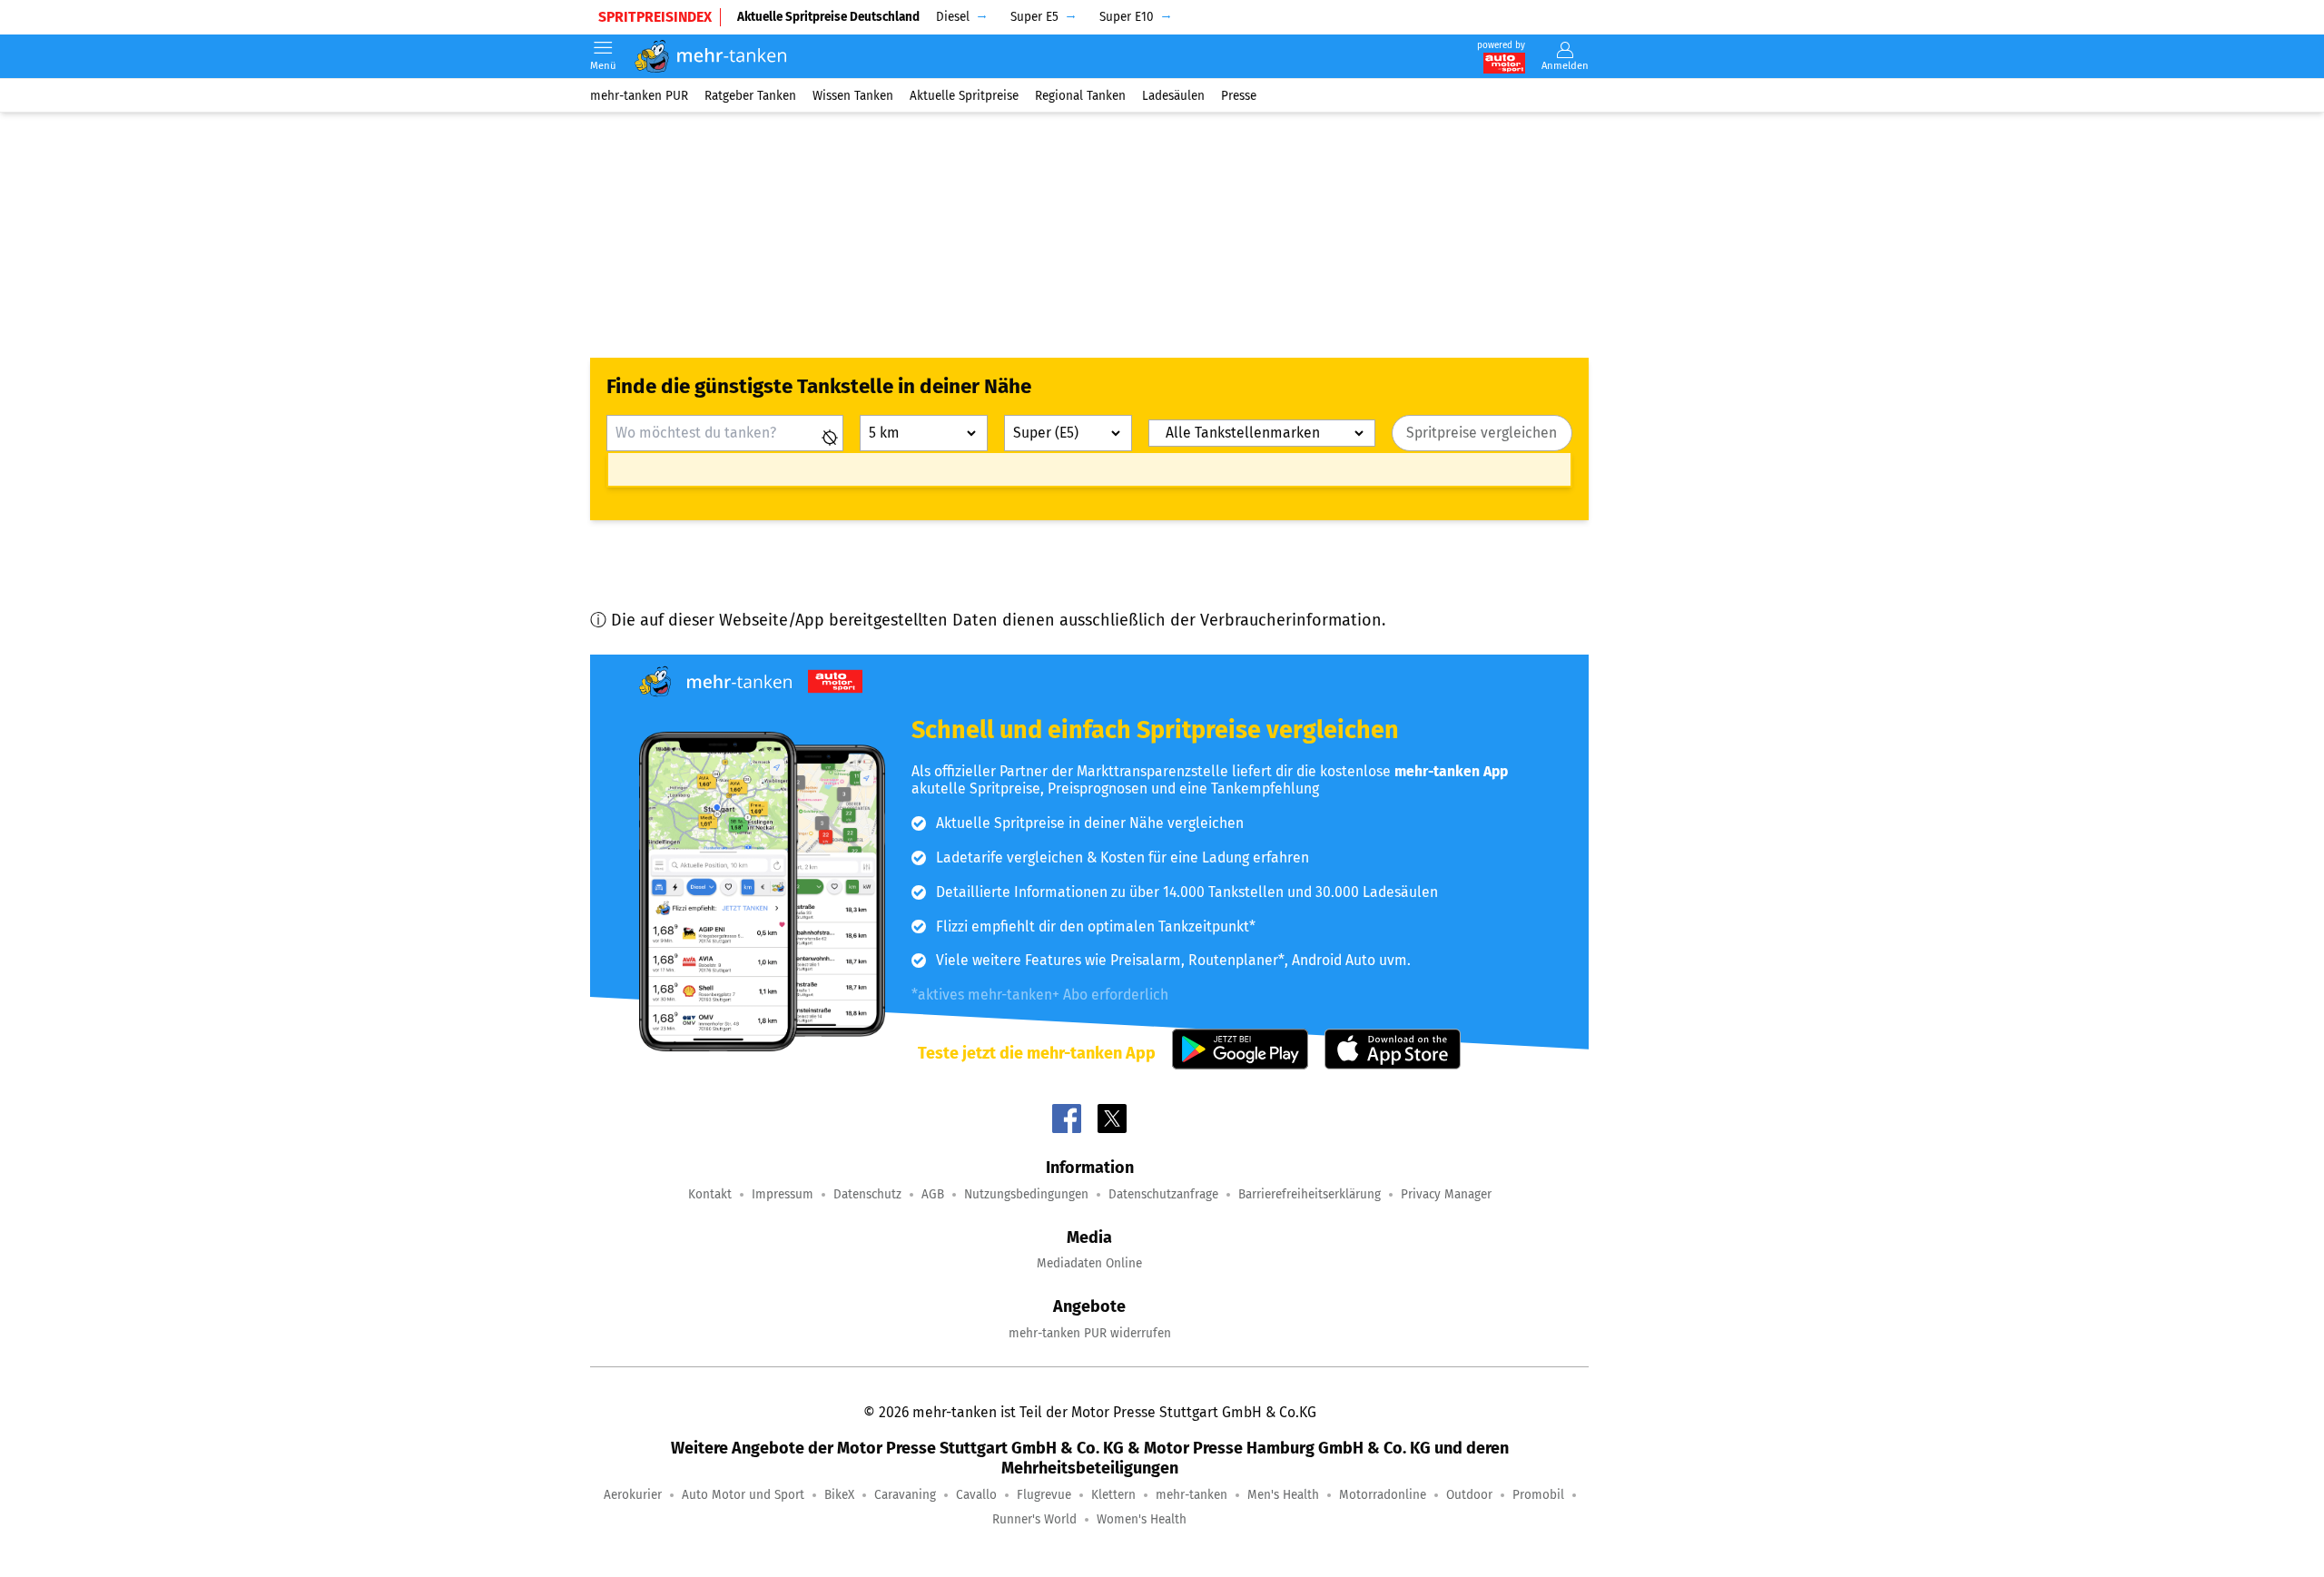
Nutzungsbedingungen (1026, 1194)
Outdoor (1469, 1495)
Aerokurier (633, 1495)
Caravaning (905, 1495)
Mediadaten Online (1089, 1263)
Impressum (783, 1194)
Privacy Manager (1446, 1194)
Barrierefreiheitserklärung (1310, 1194)
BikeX (839, 1495)
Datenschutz (867, 1194)
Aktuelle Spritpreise (964, 95)
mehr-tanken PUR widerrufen (1090, 1333)
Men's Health (1283, 1495)
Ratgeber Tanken (750, 95)
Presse (1239, 95)
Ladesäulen (1173, 95)
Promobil (1538, 1495)
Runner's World (1034, 1519)
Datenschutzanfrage (1163, 1194)
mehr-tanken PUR (639, 95)
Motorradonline (1383, 1495)
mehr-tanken (1192, 1495)
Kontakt (710, 1194)
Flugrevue (1044, 1495)
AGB (933, 1194)
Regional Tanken (1080, 95)
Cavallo (976, 1495)
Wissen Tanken (853, 95)
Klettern (1113, 1495)
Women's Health (1142, 1519)
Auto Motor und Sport (743, 1495)
